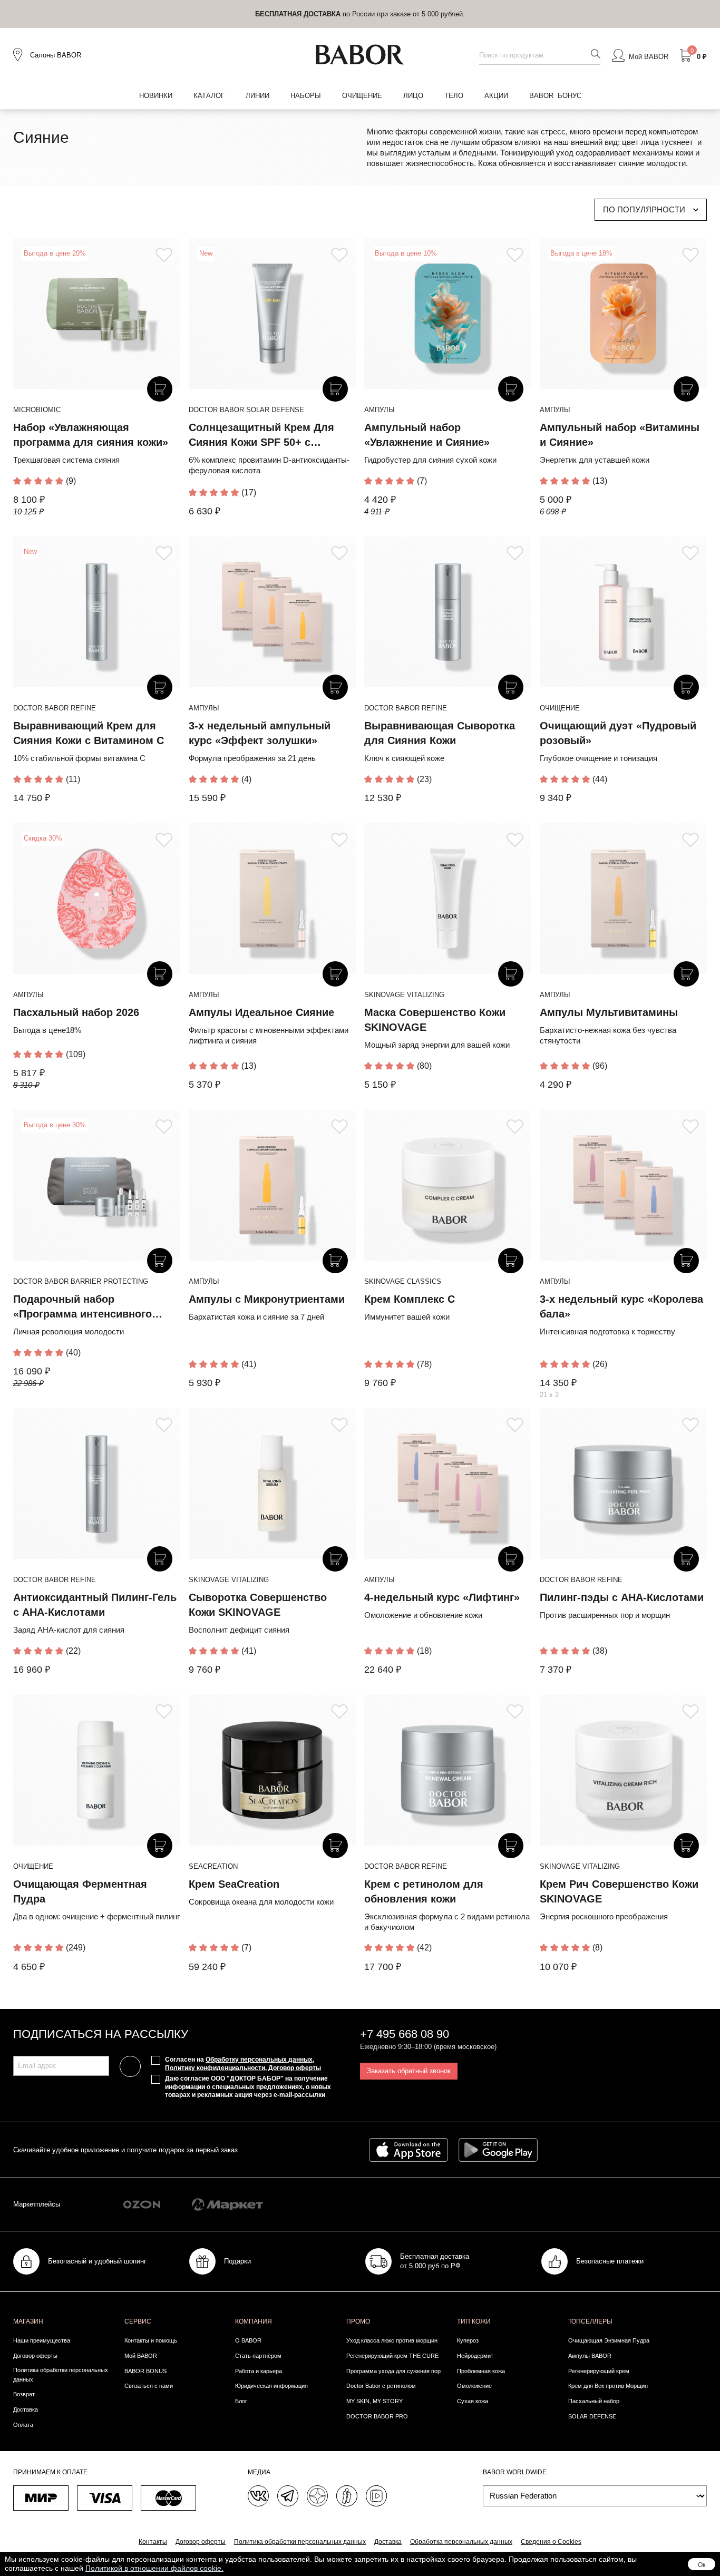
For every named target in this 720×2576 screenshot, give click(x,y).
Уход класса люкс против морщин (392, 2340)
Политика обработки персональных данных (61, 2375)
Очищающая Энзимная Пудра (609, 2340)
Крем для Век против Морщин (608, 2386)
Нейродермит (475, 2356)
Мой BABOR (141, 2356)
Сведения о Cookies (551, 2542)
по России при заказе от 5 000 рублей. (360, 14)
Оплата (23, 2425)
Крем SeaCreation (234, 1884)
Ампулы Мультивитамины (609, 1012)
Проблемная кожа (481, 2371)
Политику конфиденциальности (215, 2068)
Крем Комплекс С (410, 1299)
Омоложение (474, 2386)
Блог (241, 2401)
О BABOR (248, 2340)
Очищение (362, 96)
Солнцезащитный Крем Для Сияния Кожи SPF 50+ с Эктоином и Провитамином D (265, 442)
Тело (454, 96)
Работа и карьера (259, 2371)
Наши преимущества (42, 2340)
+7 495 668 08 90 (405, 2034)
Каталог (209, 96)
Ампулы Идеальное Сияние (261, 1012)
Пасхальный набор (594, 2401)
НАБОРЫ (306, 96)
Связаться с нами (149, 2386)
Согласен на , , (243, 2064)
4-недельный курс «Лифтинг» (442, 1597)
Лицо (413, 96)
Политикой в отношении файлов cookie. (154, 2568)
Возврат (24, 2394)
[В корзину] (160, 389)
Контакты (153, 2542)
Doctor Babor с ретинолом (381, 2386)
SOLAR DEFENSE (592, 2416)
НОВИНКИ (156, 96)
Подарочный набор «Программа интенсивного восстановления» (82, 1314)
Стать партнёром (258, 2356)
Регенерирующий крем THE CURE (392, 2356)
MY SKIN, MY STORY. (375, 2401)
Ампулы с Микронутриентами (267, 1299)
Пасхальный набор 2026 (76, 1012)
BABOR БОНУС (555, 96)
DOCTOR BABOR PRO (377, 2416)
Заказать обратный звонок (409, 2071)
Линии (257, 96)
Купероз (468, 2340)
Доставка (26, 2409)
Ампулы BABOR (590, 2356)
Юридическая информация (271, 2386)
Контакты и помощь (151, 2340)
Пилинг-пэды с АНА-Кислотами (622, 1597)
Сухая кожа (473, 2401)
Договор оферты (295, 2068)
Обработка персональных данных (461, 2542)
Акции (496, 96)
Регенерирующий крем (599, 2371)
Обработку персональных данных (259, 2060)
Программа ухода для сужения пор (393, 2371)
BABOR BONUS (145, 2371)
